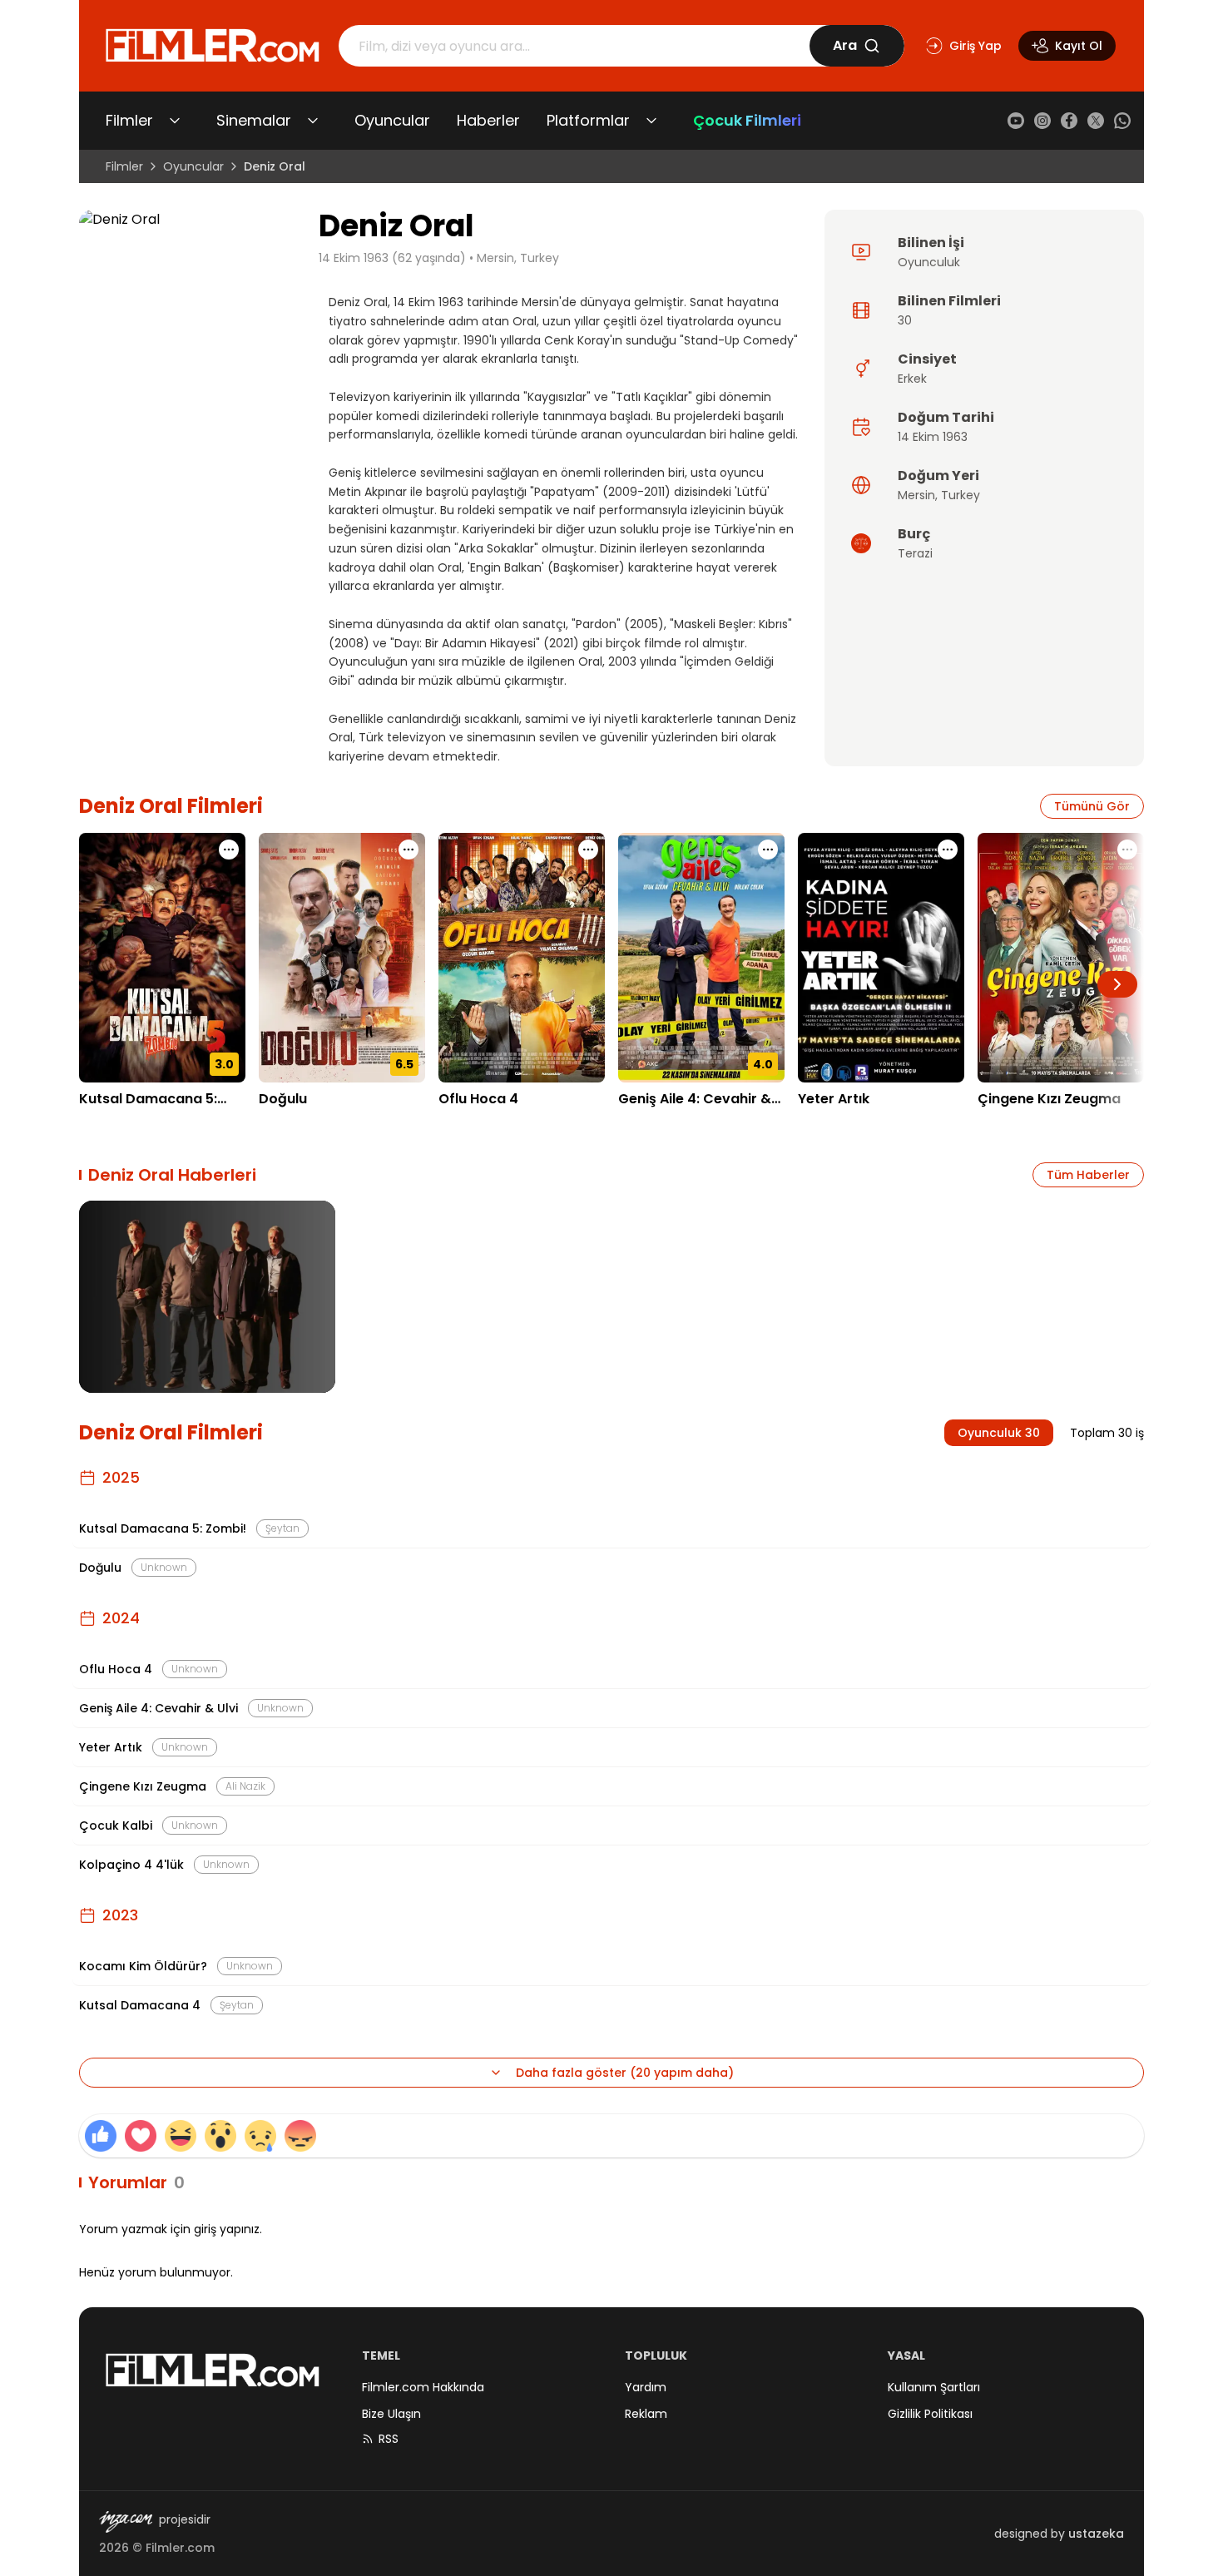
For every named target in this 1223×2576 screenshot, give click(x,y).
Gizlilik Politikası (930, 2414)
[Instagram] (1042, 121)
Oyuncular (392, 120)
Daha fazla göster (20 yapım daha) (625, 2073)
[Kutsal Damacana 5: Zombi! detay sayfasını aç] (162, 958)
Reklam (646, 2414)
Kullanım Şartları (934, 2387)
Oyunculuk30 (999, 1433)
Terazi (915, 553)
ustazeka (1096, 2534)
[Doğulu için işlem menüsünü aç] (408, 850)
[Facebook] (1069, 121)
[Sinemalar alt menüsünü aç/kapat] (313, 121)
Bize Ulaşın (391, 2414)
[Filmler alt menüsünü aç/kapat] (175, 121)
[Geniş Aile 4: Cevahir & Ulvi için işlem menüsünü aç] (768, 850)
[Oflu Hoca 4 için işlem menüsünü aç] (588, 850)
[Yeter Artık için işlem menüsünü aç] (948, 850)
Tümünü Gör (1092, 806)
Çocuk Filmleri (747, 120)
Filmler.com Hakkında (423, 2387)
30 (905, 320)
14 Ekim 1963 (933, 437)
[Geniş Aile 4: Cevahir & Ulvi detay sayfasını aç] (701, 958)
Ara (845, 45)
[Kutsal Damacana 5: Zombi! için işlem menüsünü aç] (229, 850)
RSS (389, 2439)
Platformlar (588, 120)
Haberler (488, 120)
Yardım (646, 2387)
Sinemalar (254, 120)
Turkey (961, 495)
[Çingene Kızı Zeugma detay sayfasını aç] (1061, 958)
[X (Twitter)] (1096, 121)
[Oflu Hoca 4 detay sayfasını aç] (522, 958)
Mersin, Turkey (518, 258)
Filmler (129, 120)
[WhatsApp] (1122, 121)
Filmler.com (180, 2548)
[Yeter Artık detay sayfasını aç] (881, 958)
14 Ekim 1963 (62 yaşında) (392, 258)
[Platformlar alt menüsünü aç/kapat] (651, 121)
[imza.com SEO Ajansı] (126, 2522)
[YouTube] (1016, 121)
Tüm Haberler (1088, 1175)
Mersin (916, 495)
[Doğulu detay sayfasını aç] (342, 958)
